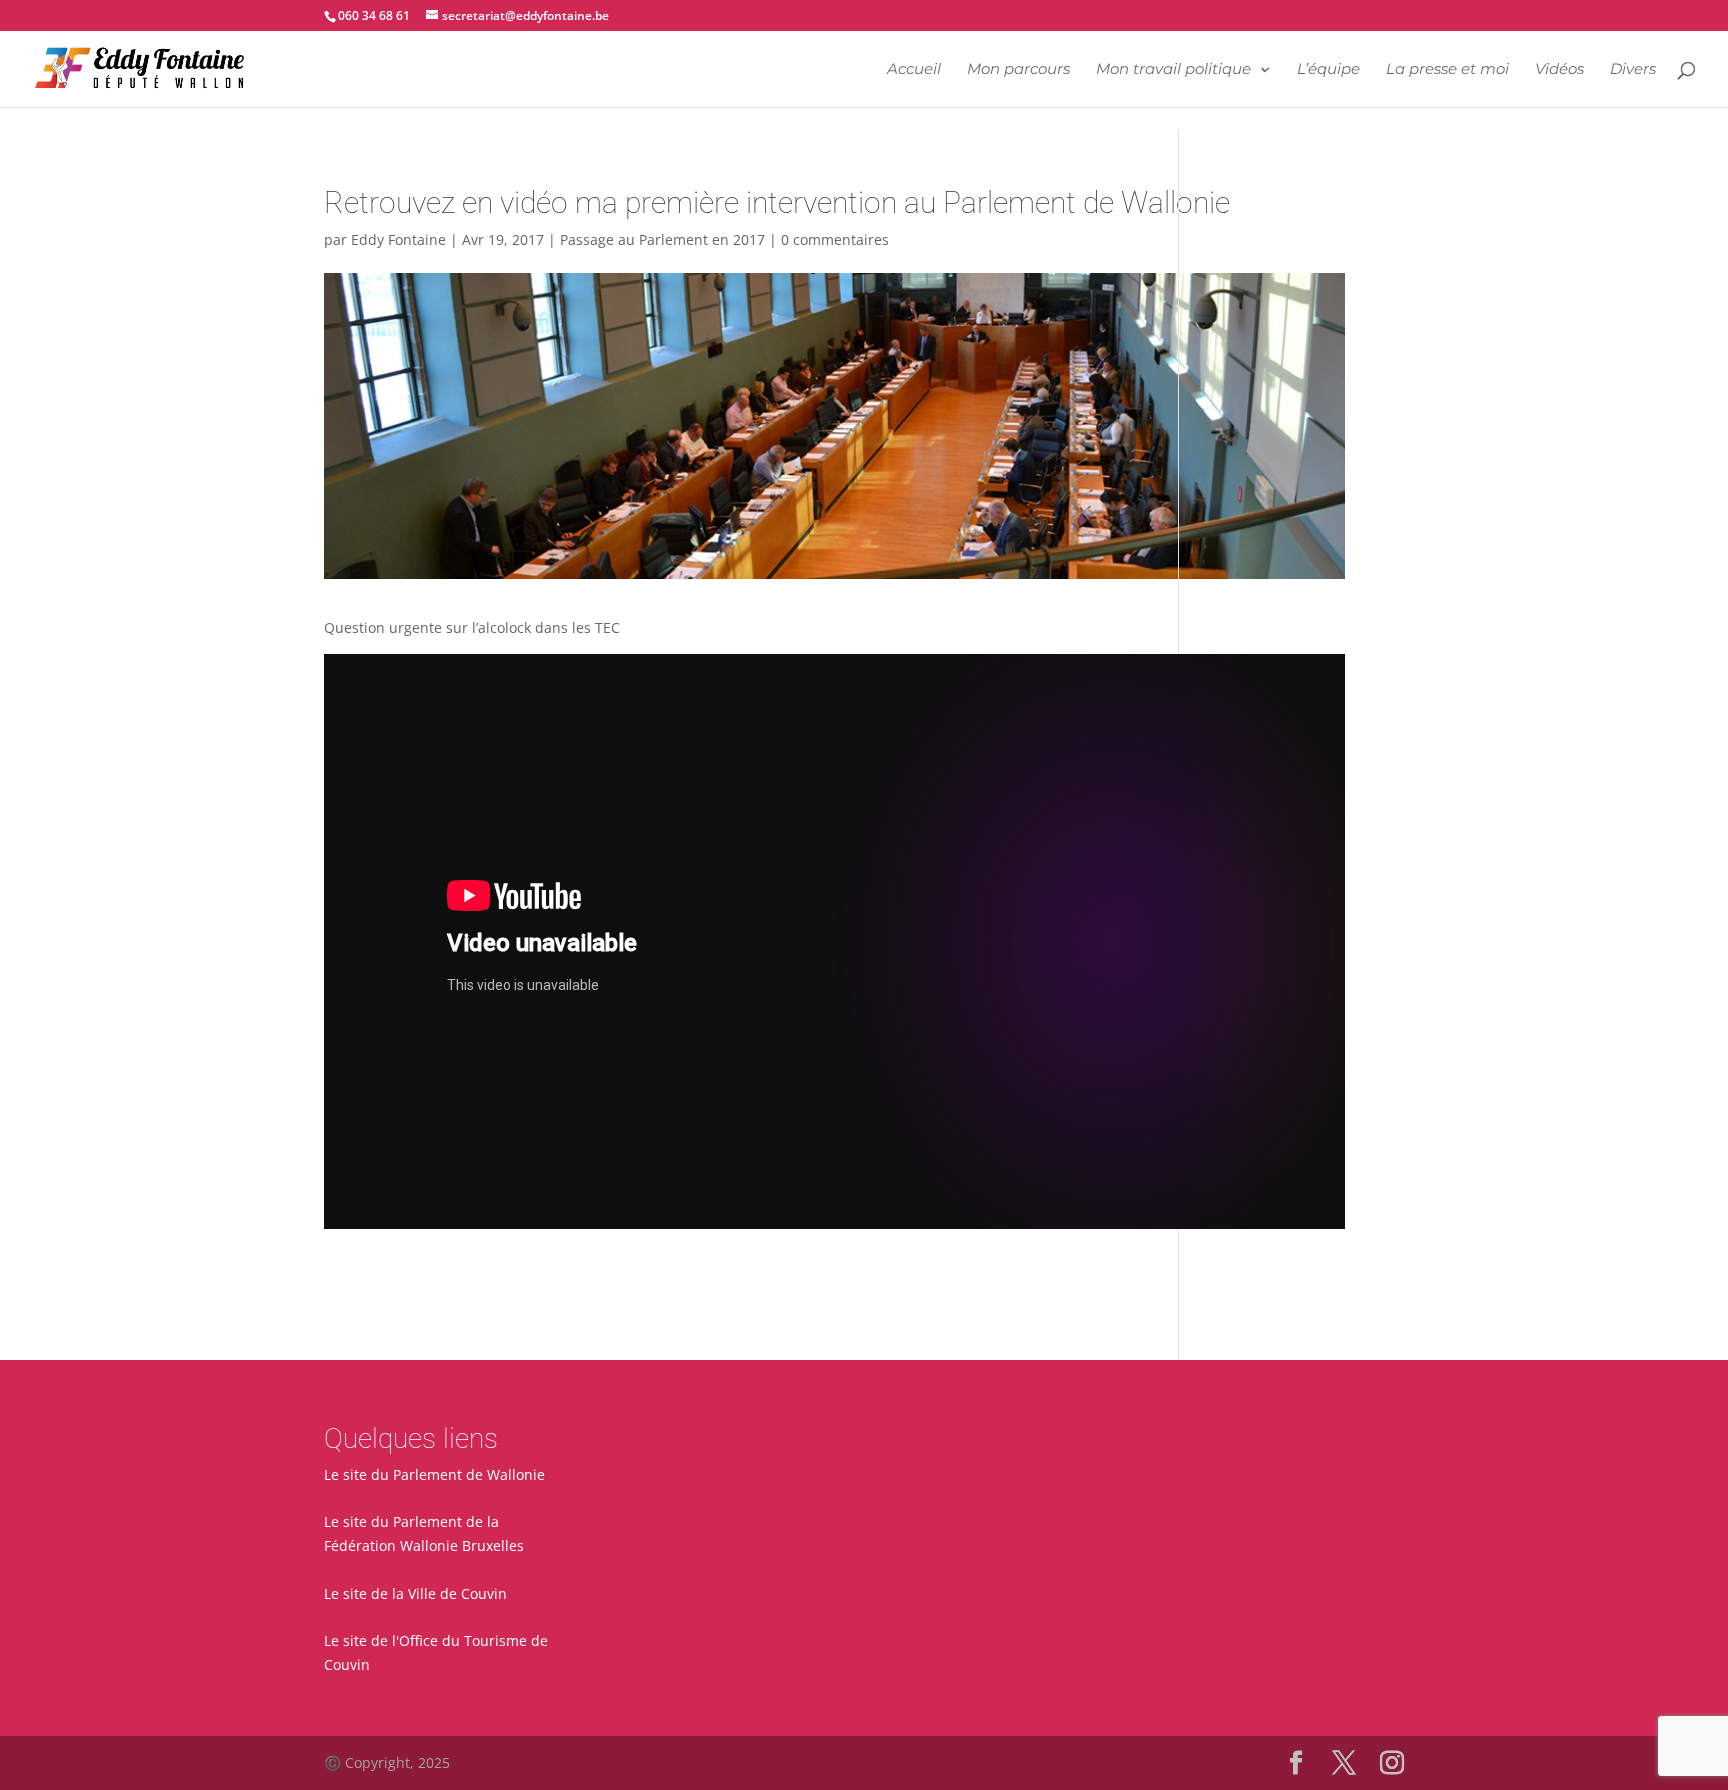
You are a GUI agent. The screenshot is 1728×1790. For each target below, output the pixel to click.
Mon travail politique (1173, 70)
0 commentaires (835, 239)
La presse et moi (1447, 70)
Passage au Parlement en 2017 (662, 239)
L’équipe (1328, 70)
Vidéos (1559, 70)
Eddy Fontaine (398, 239)
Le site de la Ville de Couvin (415, 1593)
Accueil (914, 70)
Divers (1633, 70)
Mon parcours (1018, 70)
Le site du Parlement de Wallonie (434, 1474)
